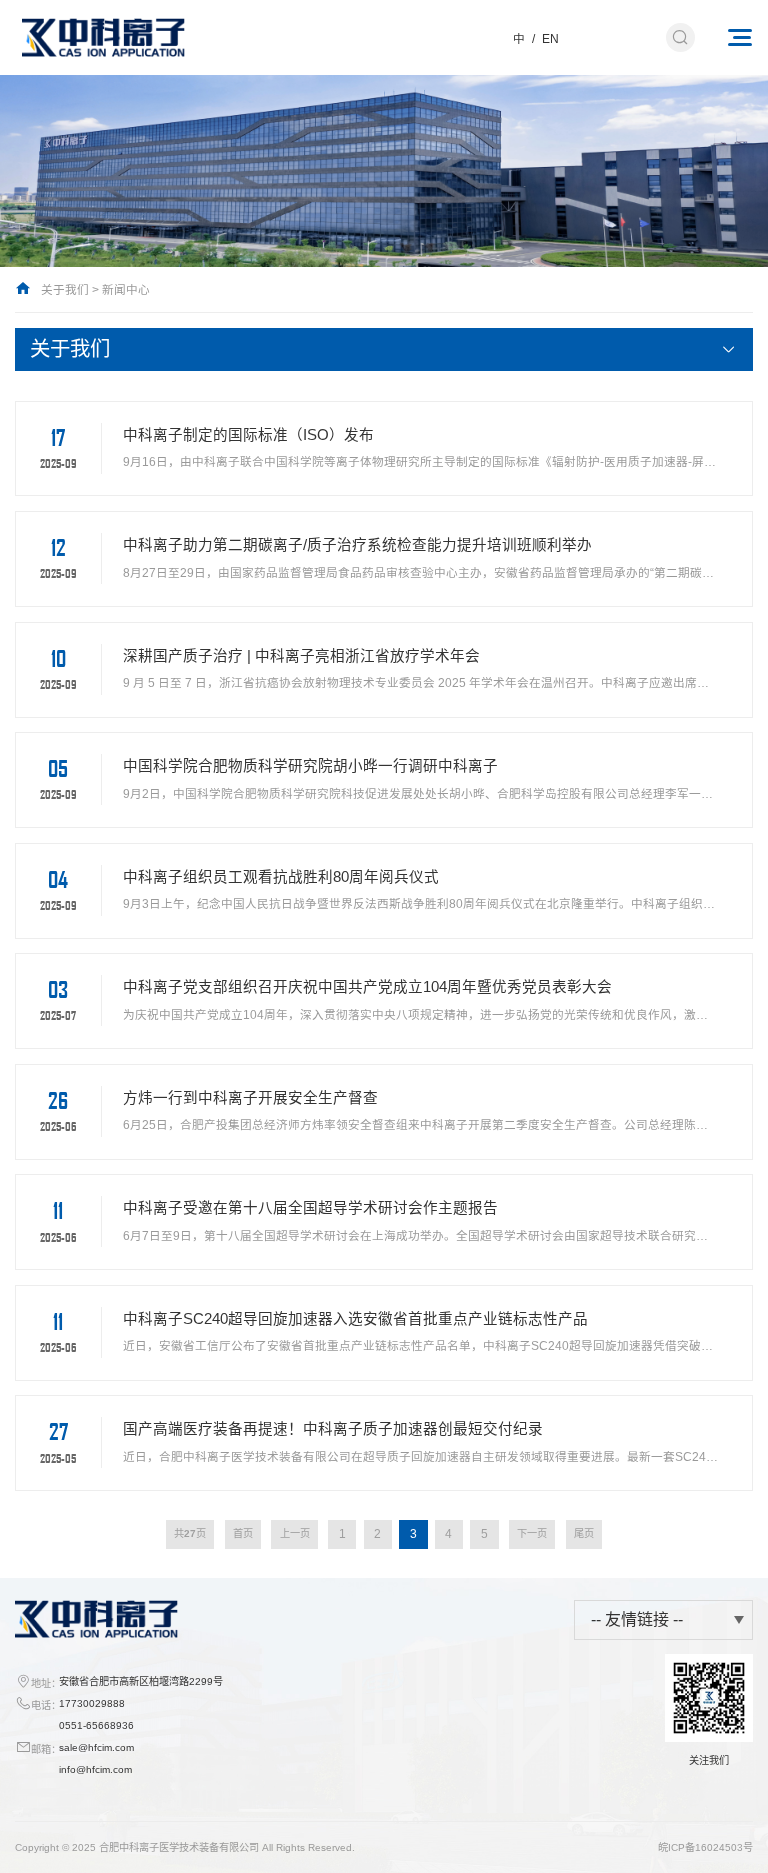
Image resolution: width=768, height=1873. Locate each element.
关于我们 (65, 289)
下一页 (532, 1533)
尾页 (584, 1533)
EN (550, 38)
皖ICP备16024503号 (705, 1847)
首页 (243, 1533)
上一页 (295, 1533)
